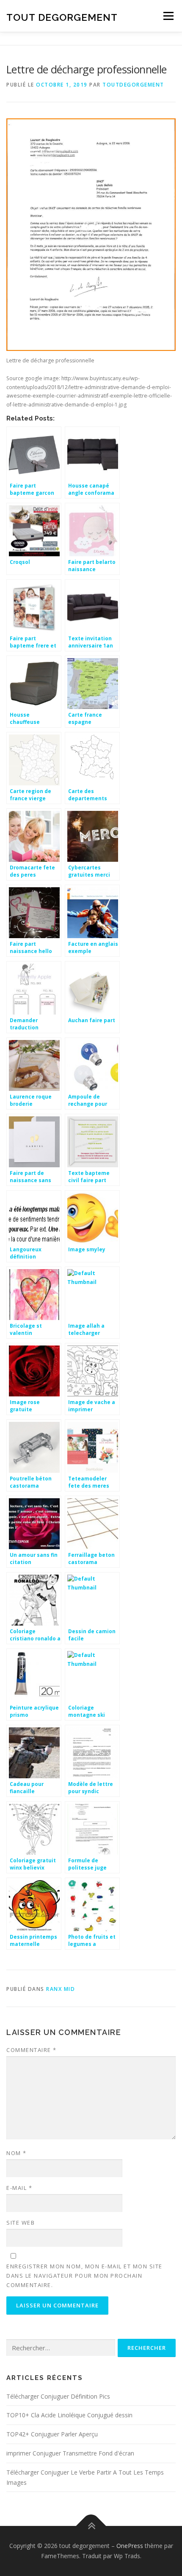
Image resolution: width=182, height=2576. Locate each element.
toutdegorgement (133, 85)
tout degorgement (62, 17)
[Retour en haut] (91, 2526)
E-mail (19, 2188)
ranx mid (61, 1989)
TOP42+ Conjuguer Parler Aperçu (52, 2434)
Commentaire (32, 2050)
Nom (17, 2153)
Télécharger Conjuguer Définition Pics (58, 2396)
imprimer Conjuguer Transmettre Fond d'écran (70, 2453)
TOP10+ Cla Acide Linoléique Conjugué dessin (69, 2415)
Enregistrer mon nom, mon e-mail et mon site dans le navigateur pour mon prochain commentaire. (84, 2276)
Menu (168, 16)
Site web (21, 2223)
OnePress (130, 2546)
